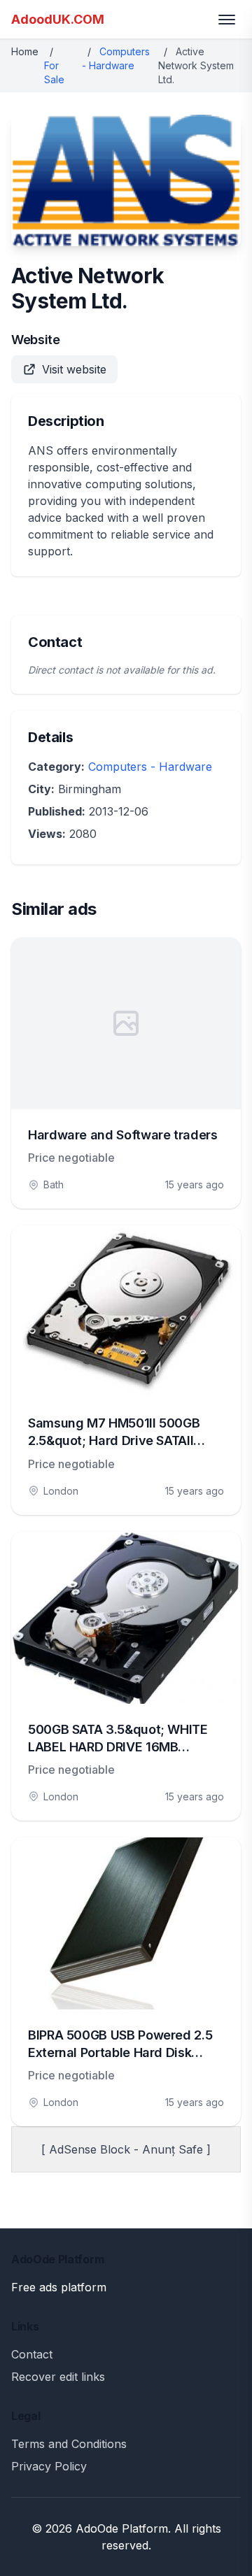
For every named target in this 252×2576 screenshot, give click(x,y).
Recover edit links (58, 2377)
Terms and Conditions (69, 2444)
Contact (32, 2354)
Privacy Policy (49, 2466)
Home (25, 51)
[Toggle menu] (227, 20)
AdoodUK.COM (58, 19)
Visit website (74, 369)
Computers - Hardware (150, 767)
